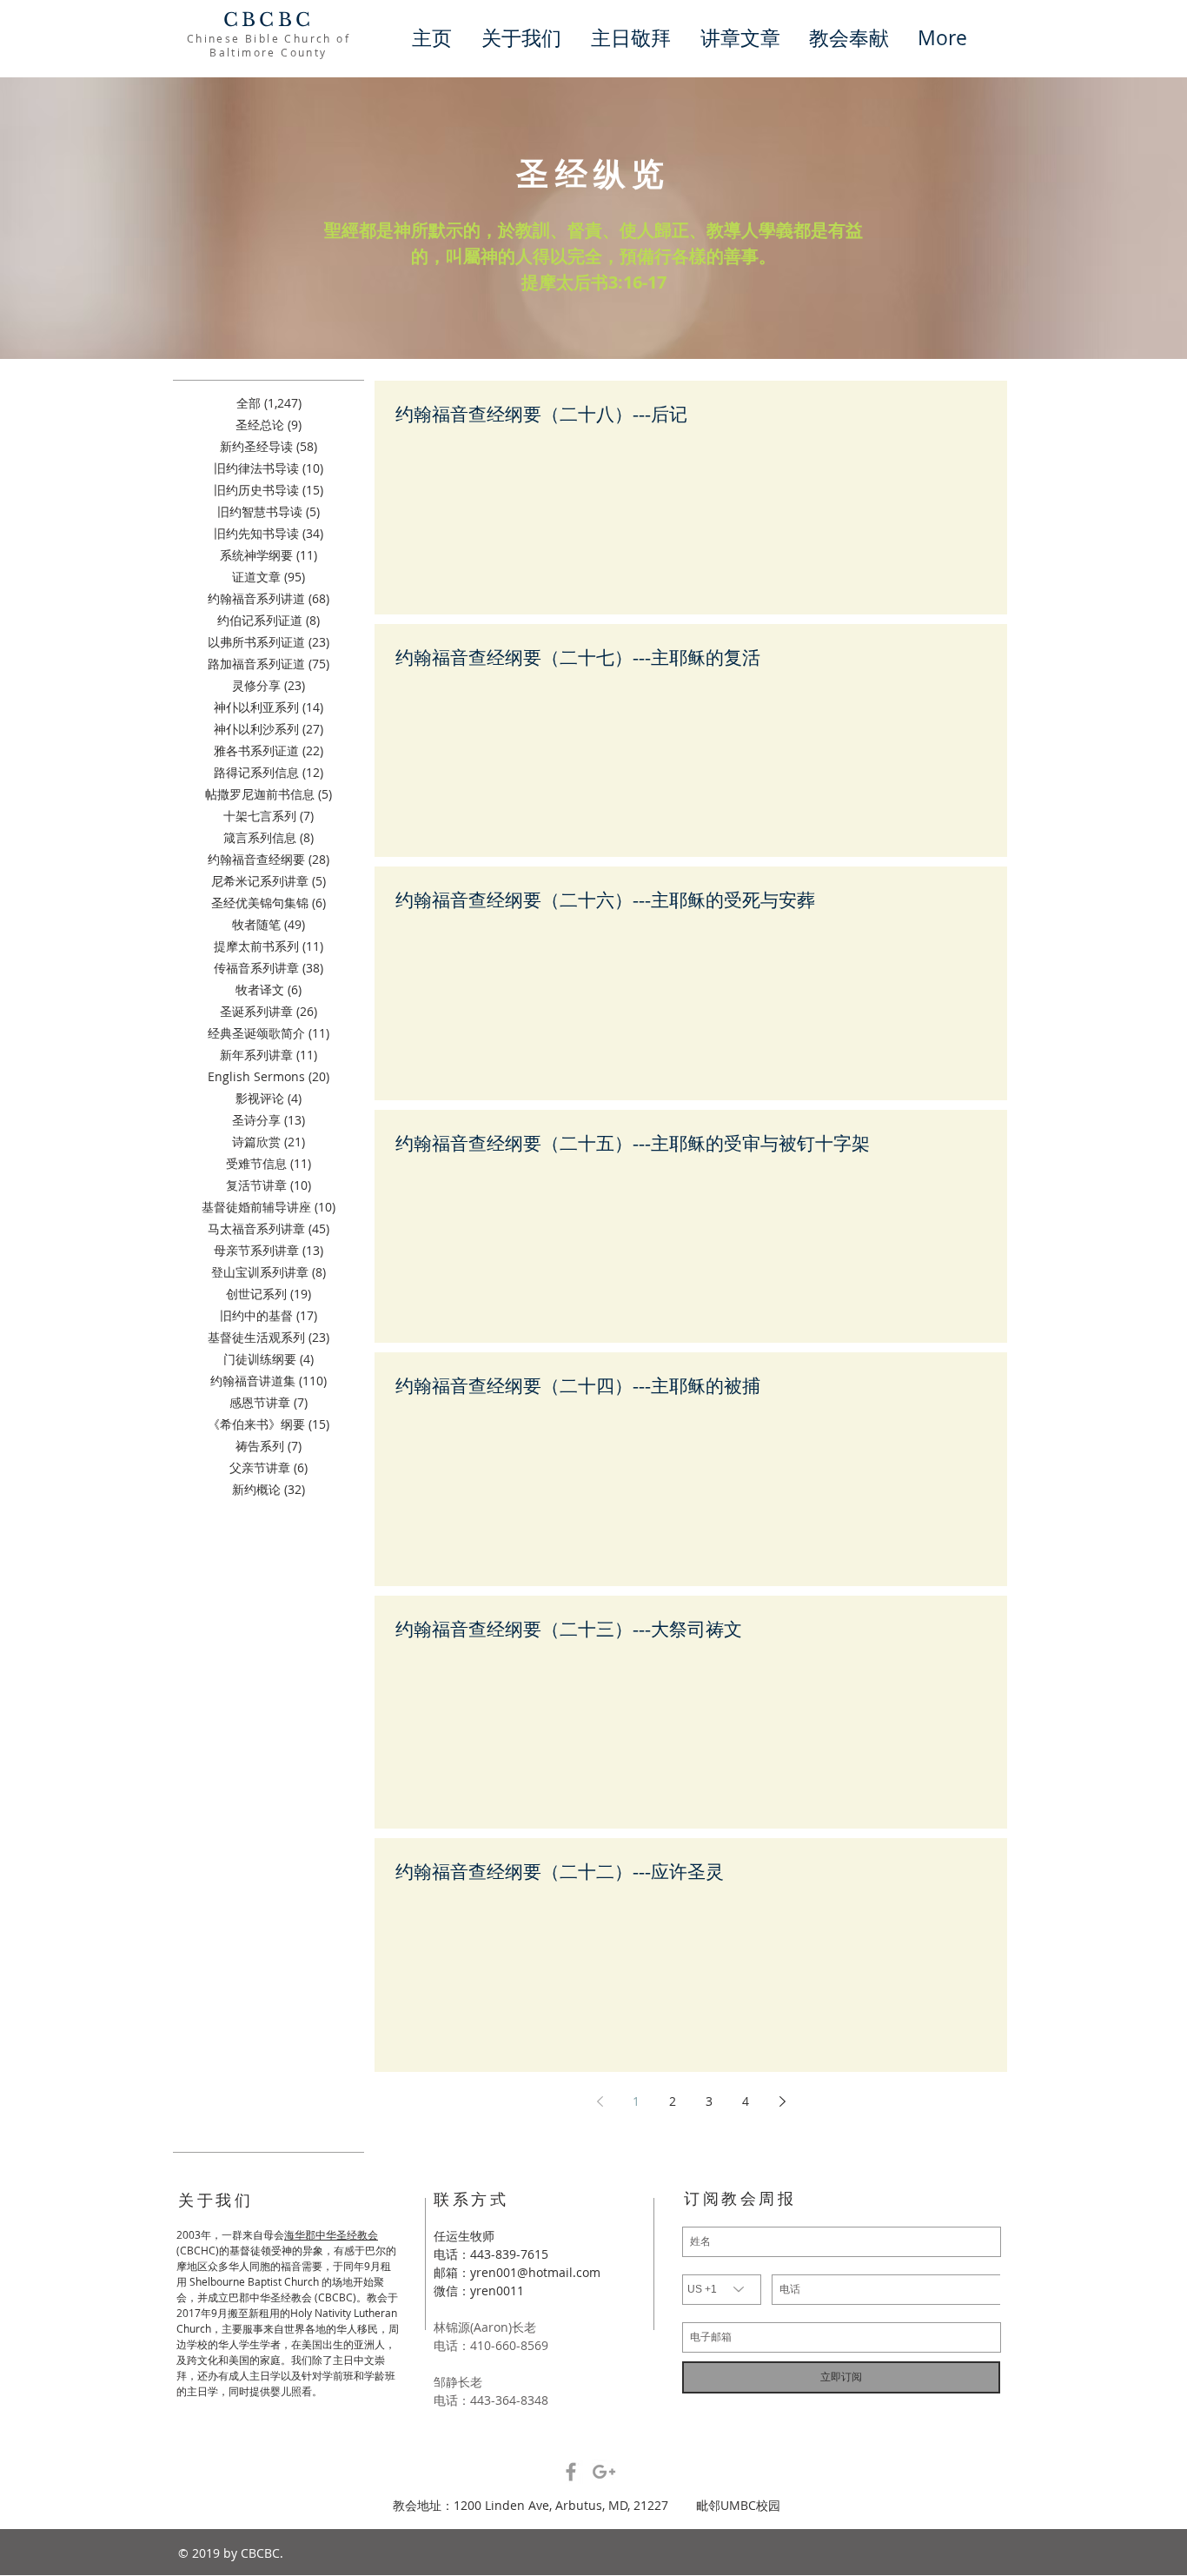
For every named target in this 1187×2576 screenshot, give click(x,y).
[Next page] (782, 2101)
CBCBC (269, 20)
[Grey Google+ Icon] (604, 2472)
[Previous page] (600, 2101)
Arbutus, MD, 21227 (626, 2505)
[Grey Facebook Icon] (571, 2472)
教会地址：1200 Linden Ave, (474, 2505)
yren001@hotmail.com (535, 2272)
